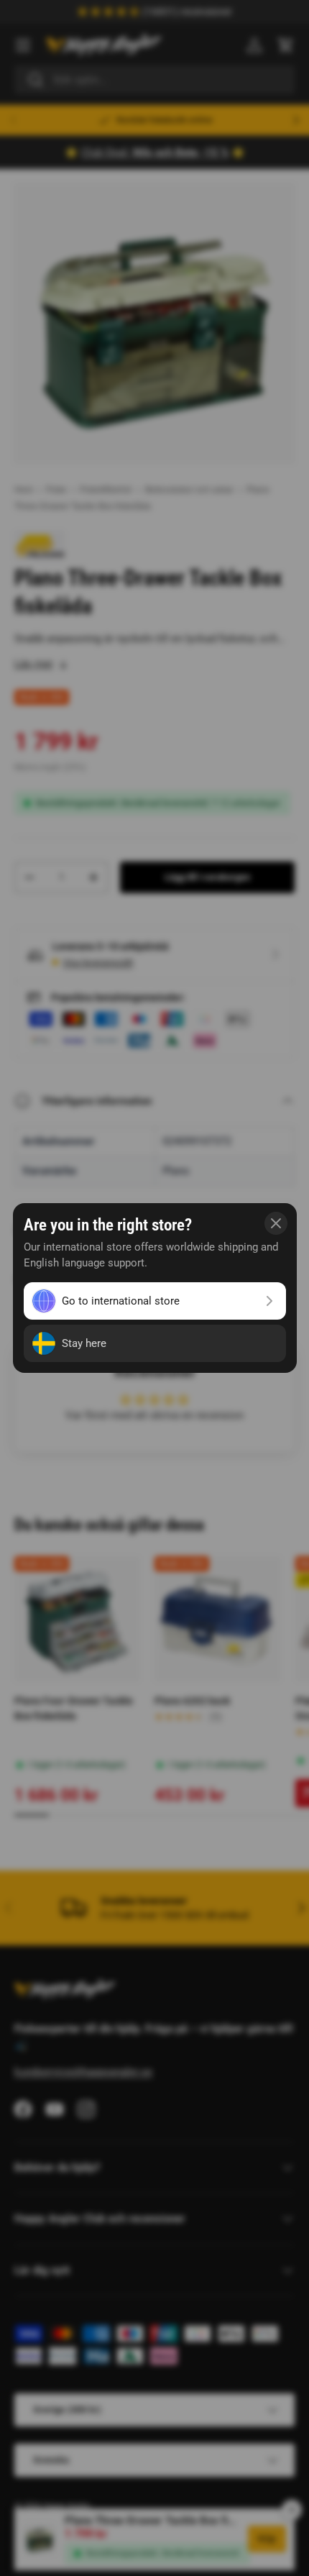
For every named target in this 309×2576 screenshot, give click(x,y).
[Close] (276, 1223)
